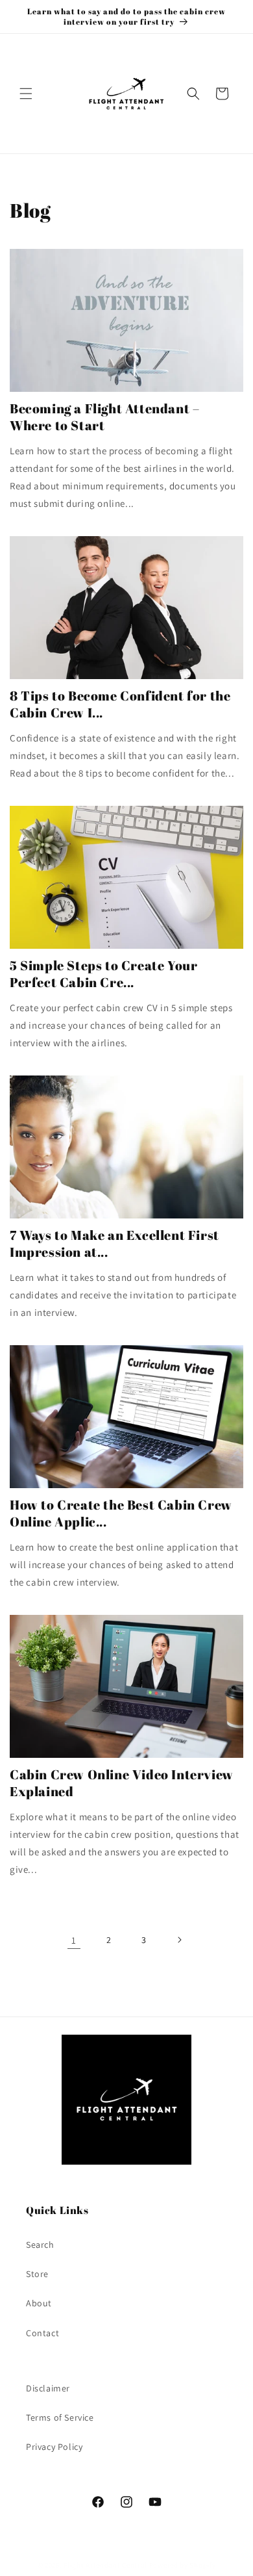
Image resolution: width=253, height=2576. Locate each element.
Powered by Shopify (183, 2565)
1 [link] (74, 1940)
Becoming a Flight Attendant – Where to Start (104, 417)
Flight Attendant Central (105, 2565)
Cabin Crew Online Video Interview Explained (122, 1783)
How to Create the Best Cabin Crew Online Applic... (121, 1513)
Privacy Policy (54, 2447)
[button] (26, 94)
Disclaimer (48, 2388)
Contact (42, 2333)
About (39, 2303)
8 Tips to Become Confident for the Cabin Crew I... (120, 704)
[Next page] (179, 1940)
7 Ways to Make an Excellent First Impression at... (114, 1244)
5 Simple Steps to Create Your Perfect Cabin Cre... (103, 974)
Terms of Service (60, 2417)
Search (40, 2245)
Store (37, 2274)
